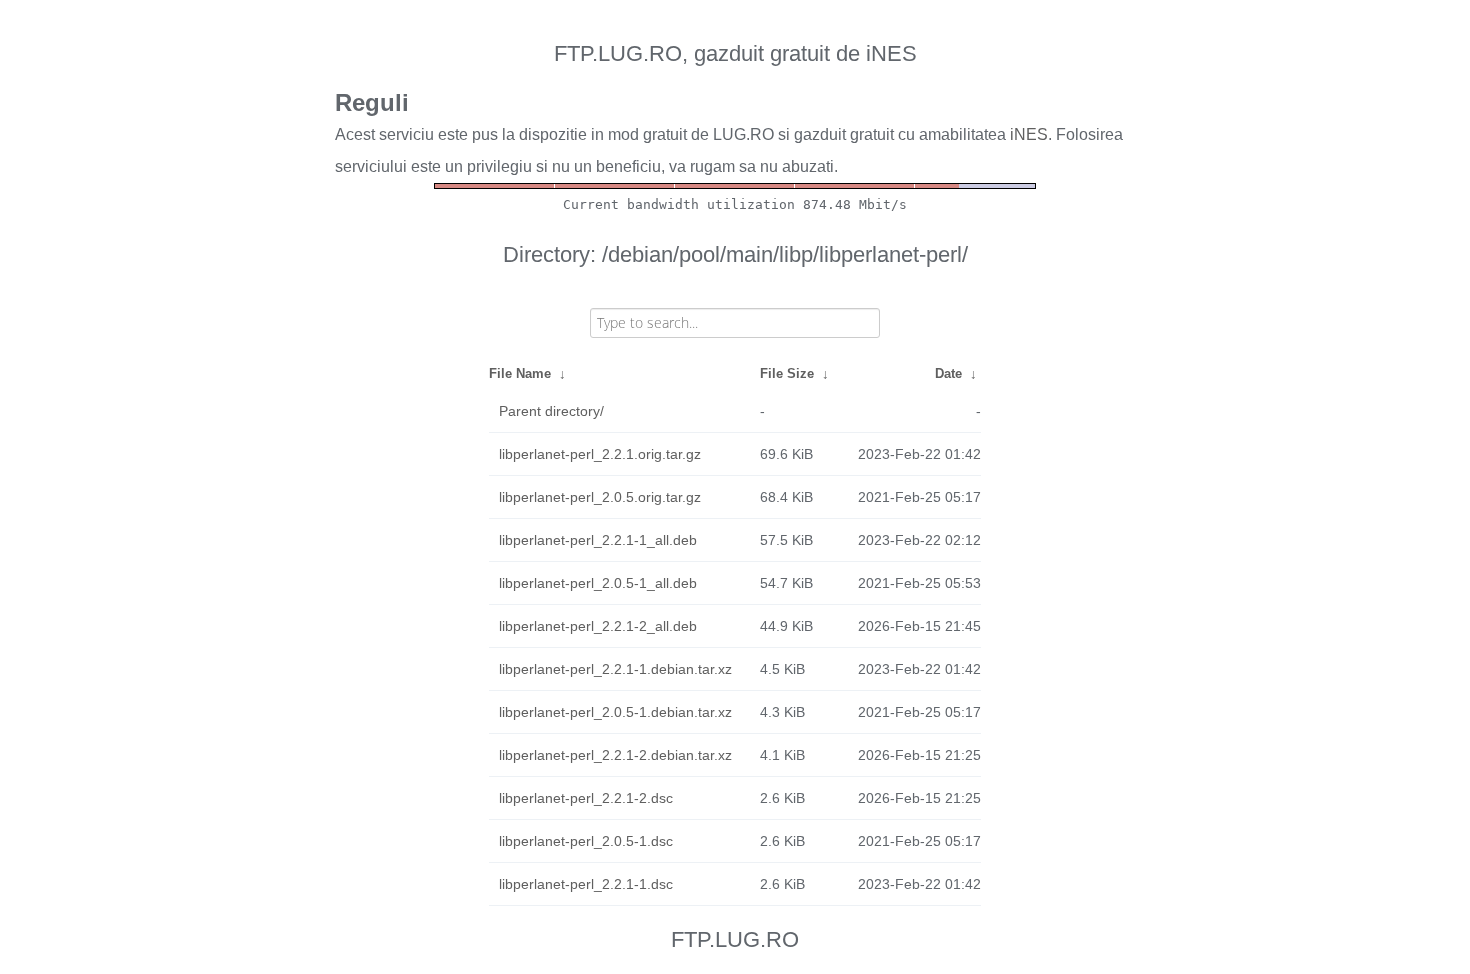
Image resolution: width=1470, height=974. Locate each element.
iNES (1029, 134)
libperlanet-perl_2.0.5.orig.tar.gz (600, 497)
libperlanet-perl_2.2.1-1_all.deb (598, 540)
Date (948, 373)
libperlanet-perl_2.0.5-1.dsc (586, 841)
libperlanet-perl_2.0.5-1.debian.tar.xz (615, 712)
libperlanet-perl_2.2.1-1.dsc (586, 884)
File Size (787, 373)
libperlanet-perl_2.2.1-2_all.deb (598, 626)
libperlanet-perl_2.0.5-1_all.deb (598, 583)
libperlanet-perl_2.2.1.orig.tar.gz (600, 454)
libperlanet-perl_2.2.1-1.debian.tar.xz (615, 669)
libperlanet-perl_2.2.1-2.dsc (586, 798)
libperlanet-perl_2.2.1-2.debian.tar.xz (615, 755)
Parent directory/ (551, 411)
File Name (520, 373)
